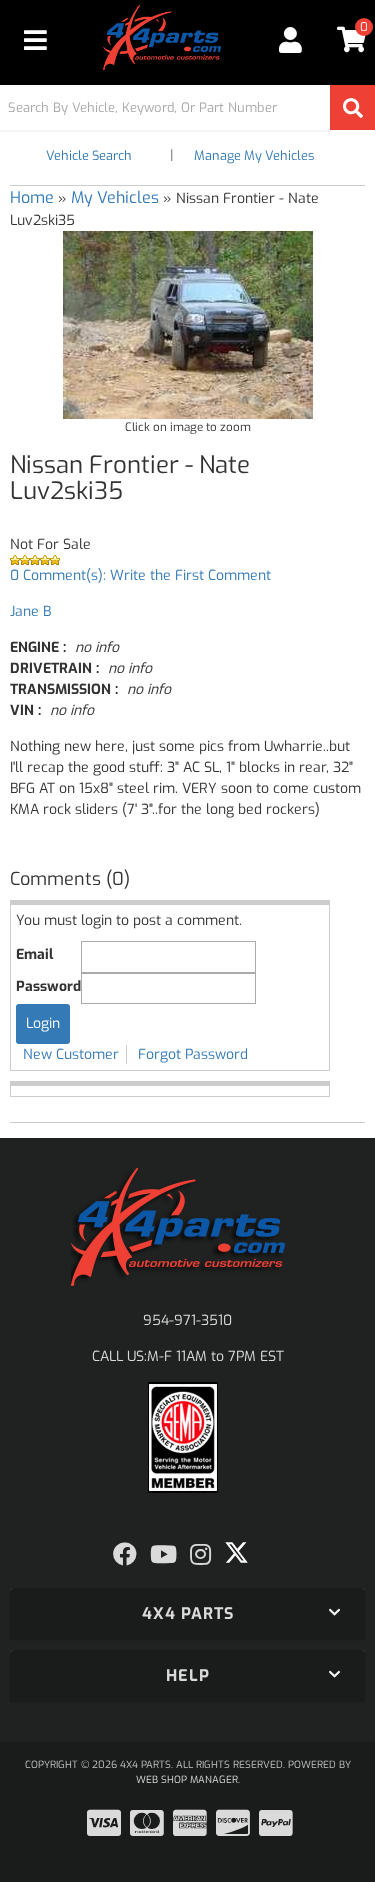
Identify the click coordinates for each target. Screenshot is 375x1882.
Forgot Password (193, 1054)
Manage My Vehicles (254, 155)
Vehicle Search (89, 155)
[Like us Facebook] (125, 1555)
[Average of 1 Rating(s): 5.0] (187, 560)
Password (48, 986)
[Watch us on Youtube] (163, 1555)
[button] (187, 107)
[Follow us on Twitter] (236, 1553)
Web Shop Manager (187, 1779)
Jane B (30, 611)
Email (34, 954)
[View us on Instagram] (200, 1555)
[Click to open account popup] (291, 40)
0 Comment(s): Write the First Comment (140, 575)
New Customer (71, 1054)
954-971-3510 (187, 1320)
